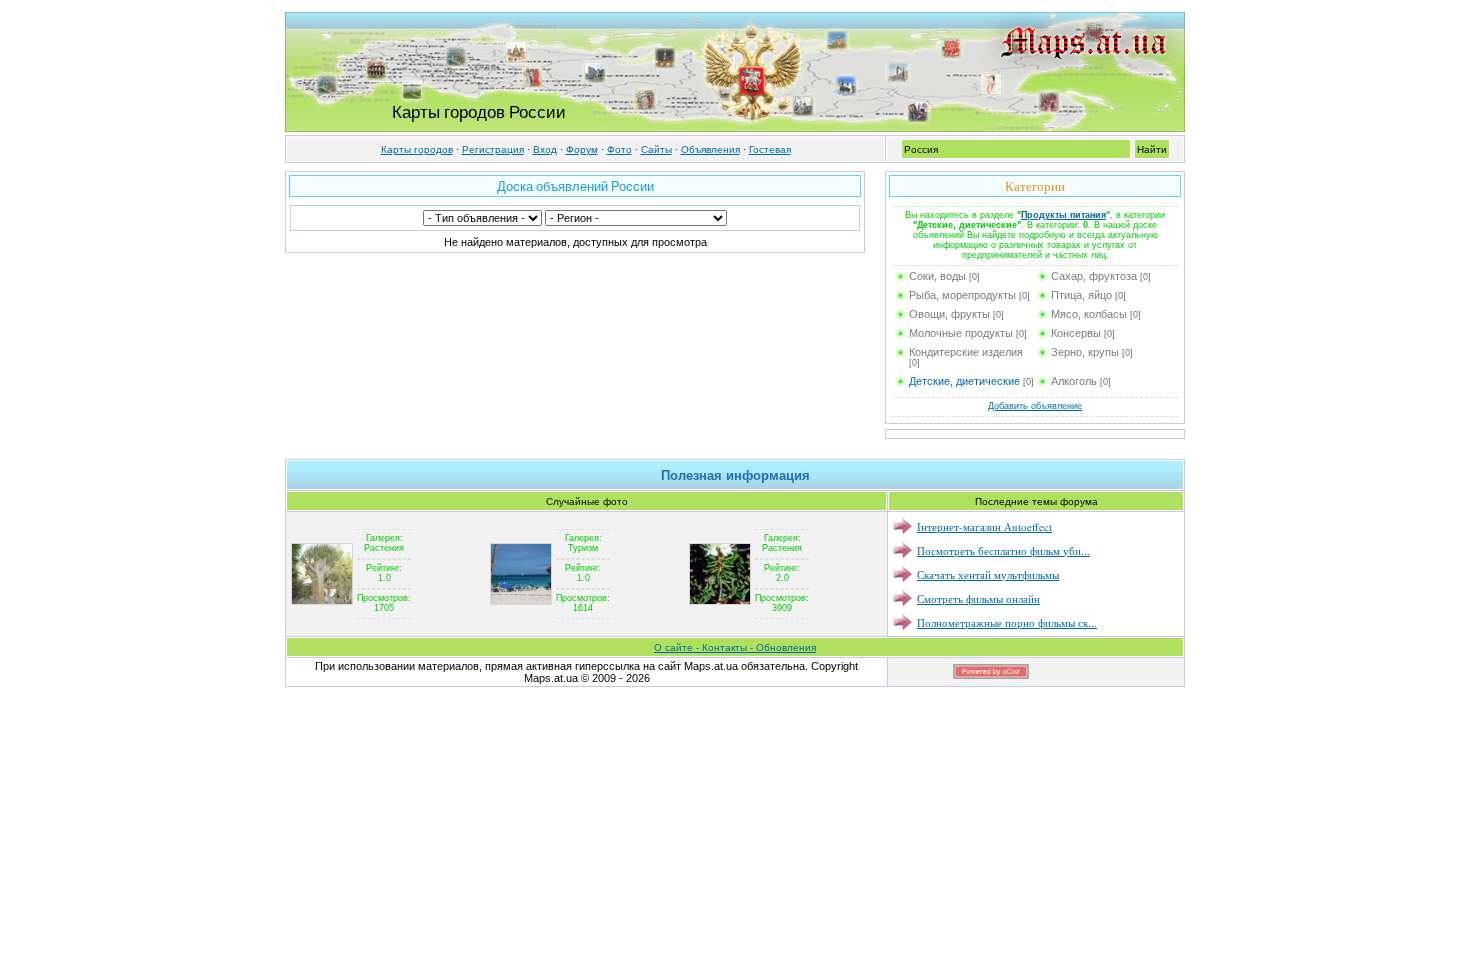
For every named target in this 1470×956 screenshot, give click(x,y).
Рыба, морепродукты (962, 295)
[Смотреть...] (322, 573)
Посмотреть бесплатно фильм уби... (1003, 550)
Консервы (1076, 333)
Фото (619, 149)
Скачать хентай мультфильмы (988, 574)
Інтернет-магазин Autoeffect (984, 526)
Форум (582, 149)
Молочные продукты (961, 333)
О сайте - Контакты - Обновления (735, 647)
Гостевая (770, 149)
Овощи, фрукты (949, 314)
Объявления (710, 149)
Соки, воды (937, 276)
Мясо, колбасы (1089, 314)
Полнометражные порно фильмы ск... (1007, 622)
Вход (545, 149)
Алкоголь (1074, 381)
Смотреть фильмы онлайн (978, 598)
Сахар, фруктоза (1094, 276)
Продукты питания (1063, 215)
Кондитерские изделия (966, 352)
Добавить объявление (1035, 406)
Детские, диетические (964, 381)
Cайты (656, 149)
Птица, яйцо (1081, 295)
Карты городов (417, 149)
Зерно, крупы (1085, 352)
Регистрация (493, 149)
